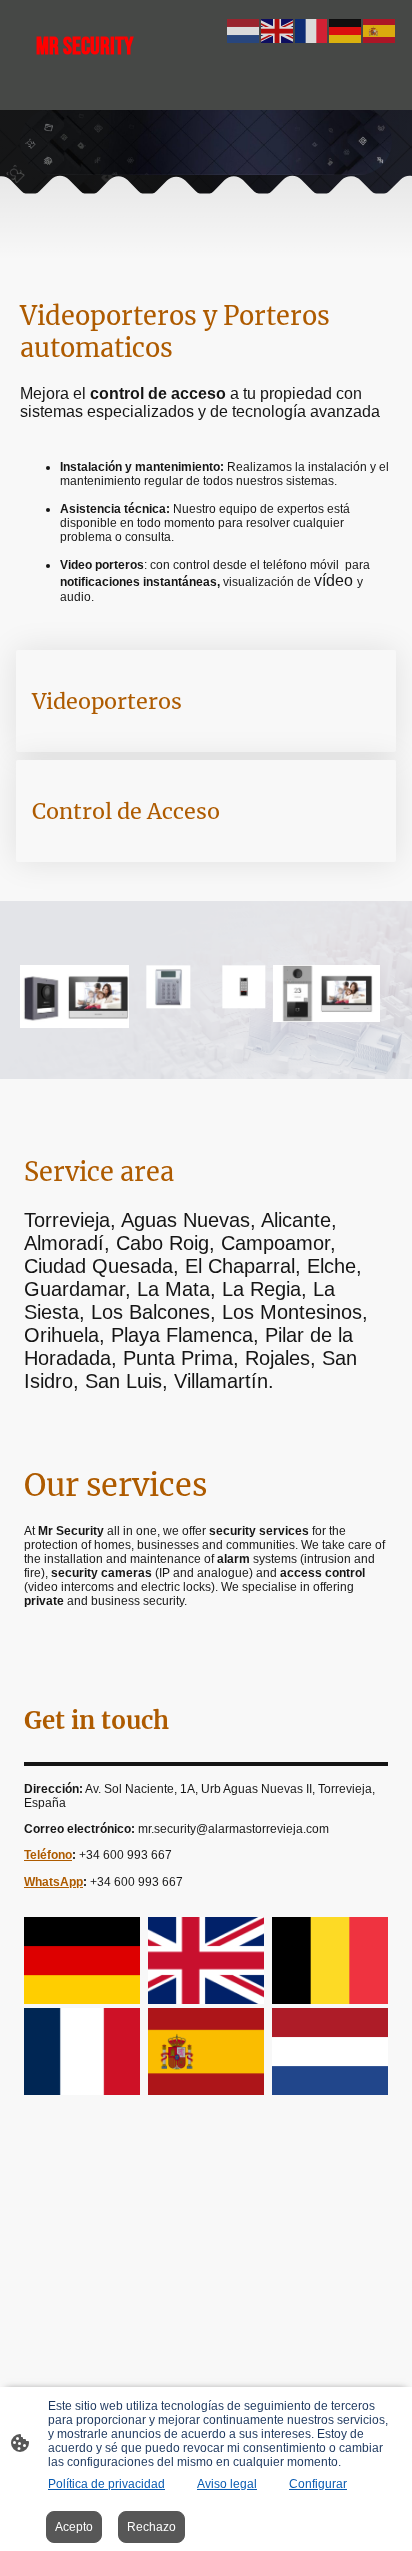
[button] (244, 29)
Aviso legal (227, 2484)
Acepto (74, 2527)
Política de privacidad (106, 2484)
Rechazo (151, 2527)
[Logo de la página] (111, 92)
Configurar (318, 2484)
